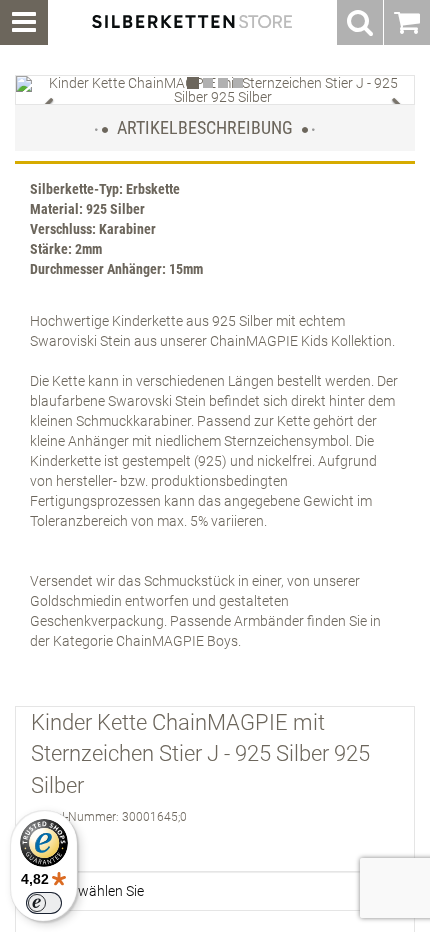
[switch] (44, 903)
